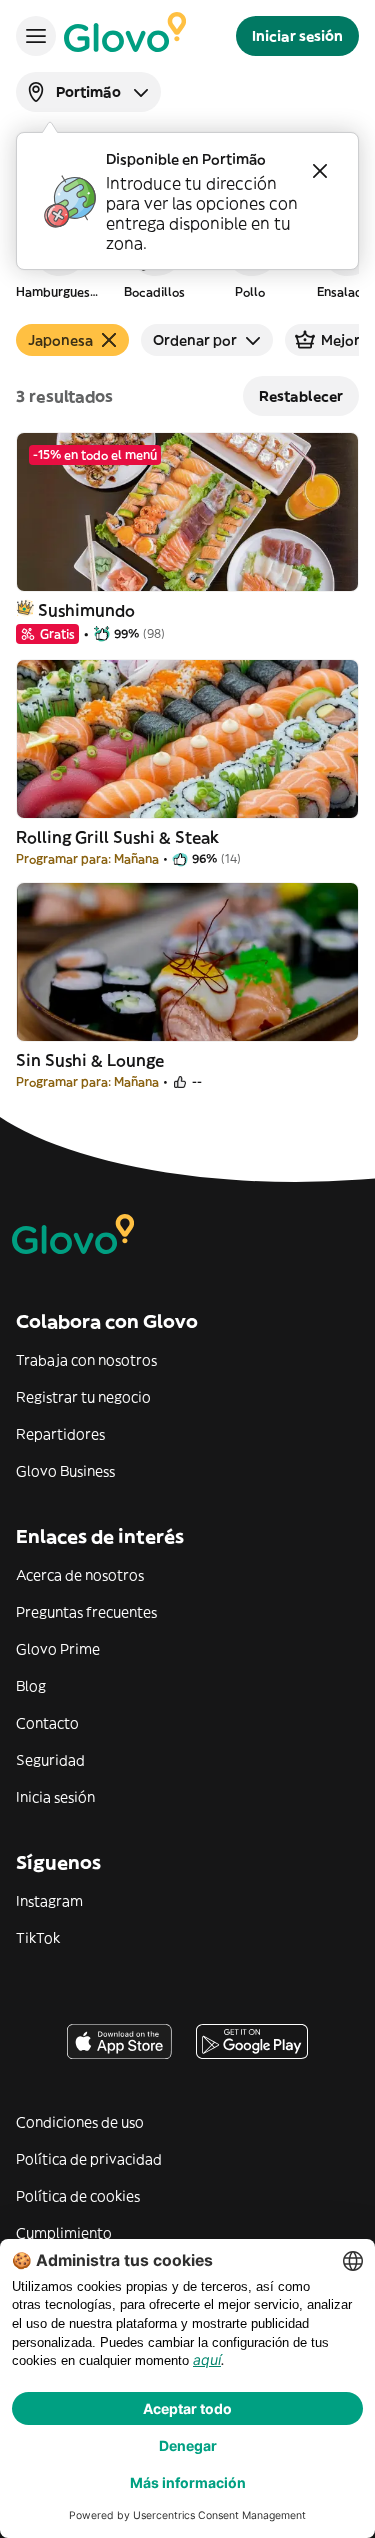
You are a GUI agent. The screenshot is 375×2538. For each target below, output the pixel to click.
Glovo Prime (58, 1649)
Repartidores (60, 1434)
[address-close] (320, 171)
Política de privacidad (89, 2159)
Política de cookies (78, 2196)
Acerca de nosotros (80, 1575)
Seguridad (50, 1760)
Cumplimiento (64, 2233)
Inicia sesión (55, 1797)
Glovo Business (65, 1471)
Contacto (47, 1723)
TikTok (38, 1938)
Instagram (49, 1901)
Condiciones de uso (80, 2122)
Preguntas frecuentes (86, 1612)
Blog (31, 1686)
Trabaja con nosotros (86, 1360)
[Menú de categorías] (36, 36)
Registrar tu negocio (83, 1397)
